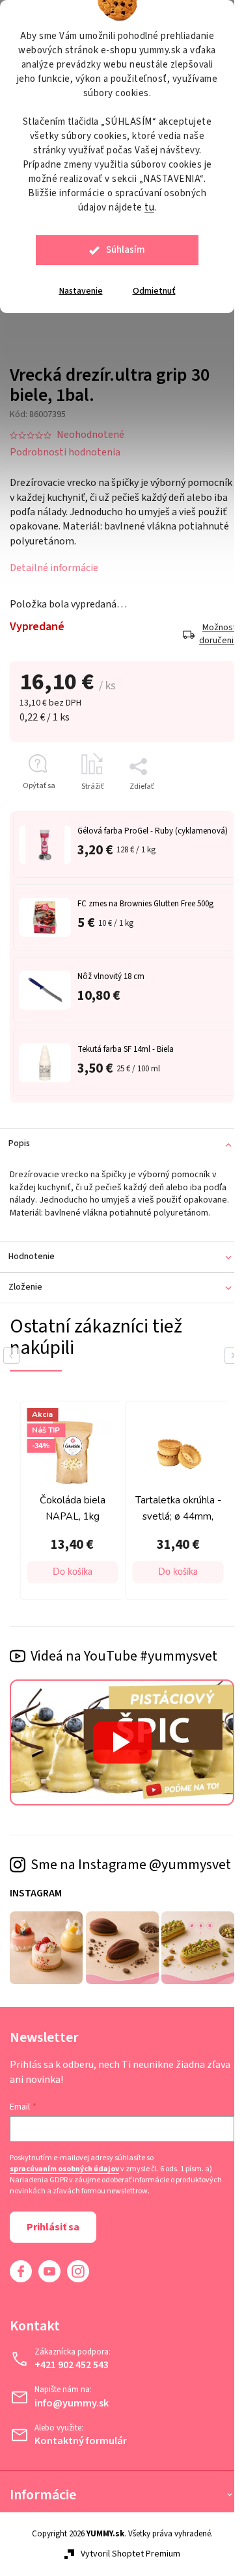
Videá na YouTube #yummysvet (124, 1669)
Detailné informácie (54, 561)
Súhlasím (126, 250)
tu (149, 208)
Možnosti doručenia (207, 627)
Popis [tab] (19, 1147)
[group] (134, 1515)
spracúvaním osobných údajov (64, 2194)
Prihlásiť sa (53, 2251)
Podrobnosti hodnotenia (65, 444)
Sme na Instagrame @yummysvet (88, 1882)
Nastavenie (81, 291)
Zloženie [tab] (25, 1304)
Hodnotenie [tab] (32, 1273)
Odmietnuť (154, 291)
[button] (139, 1585)
